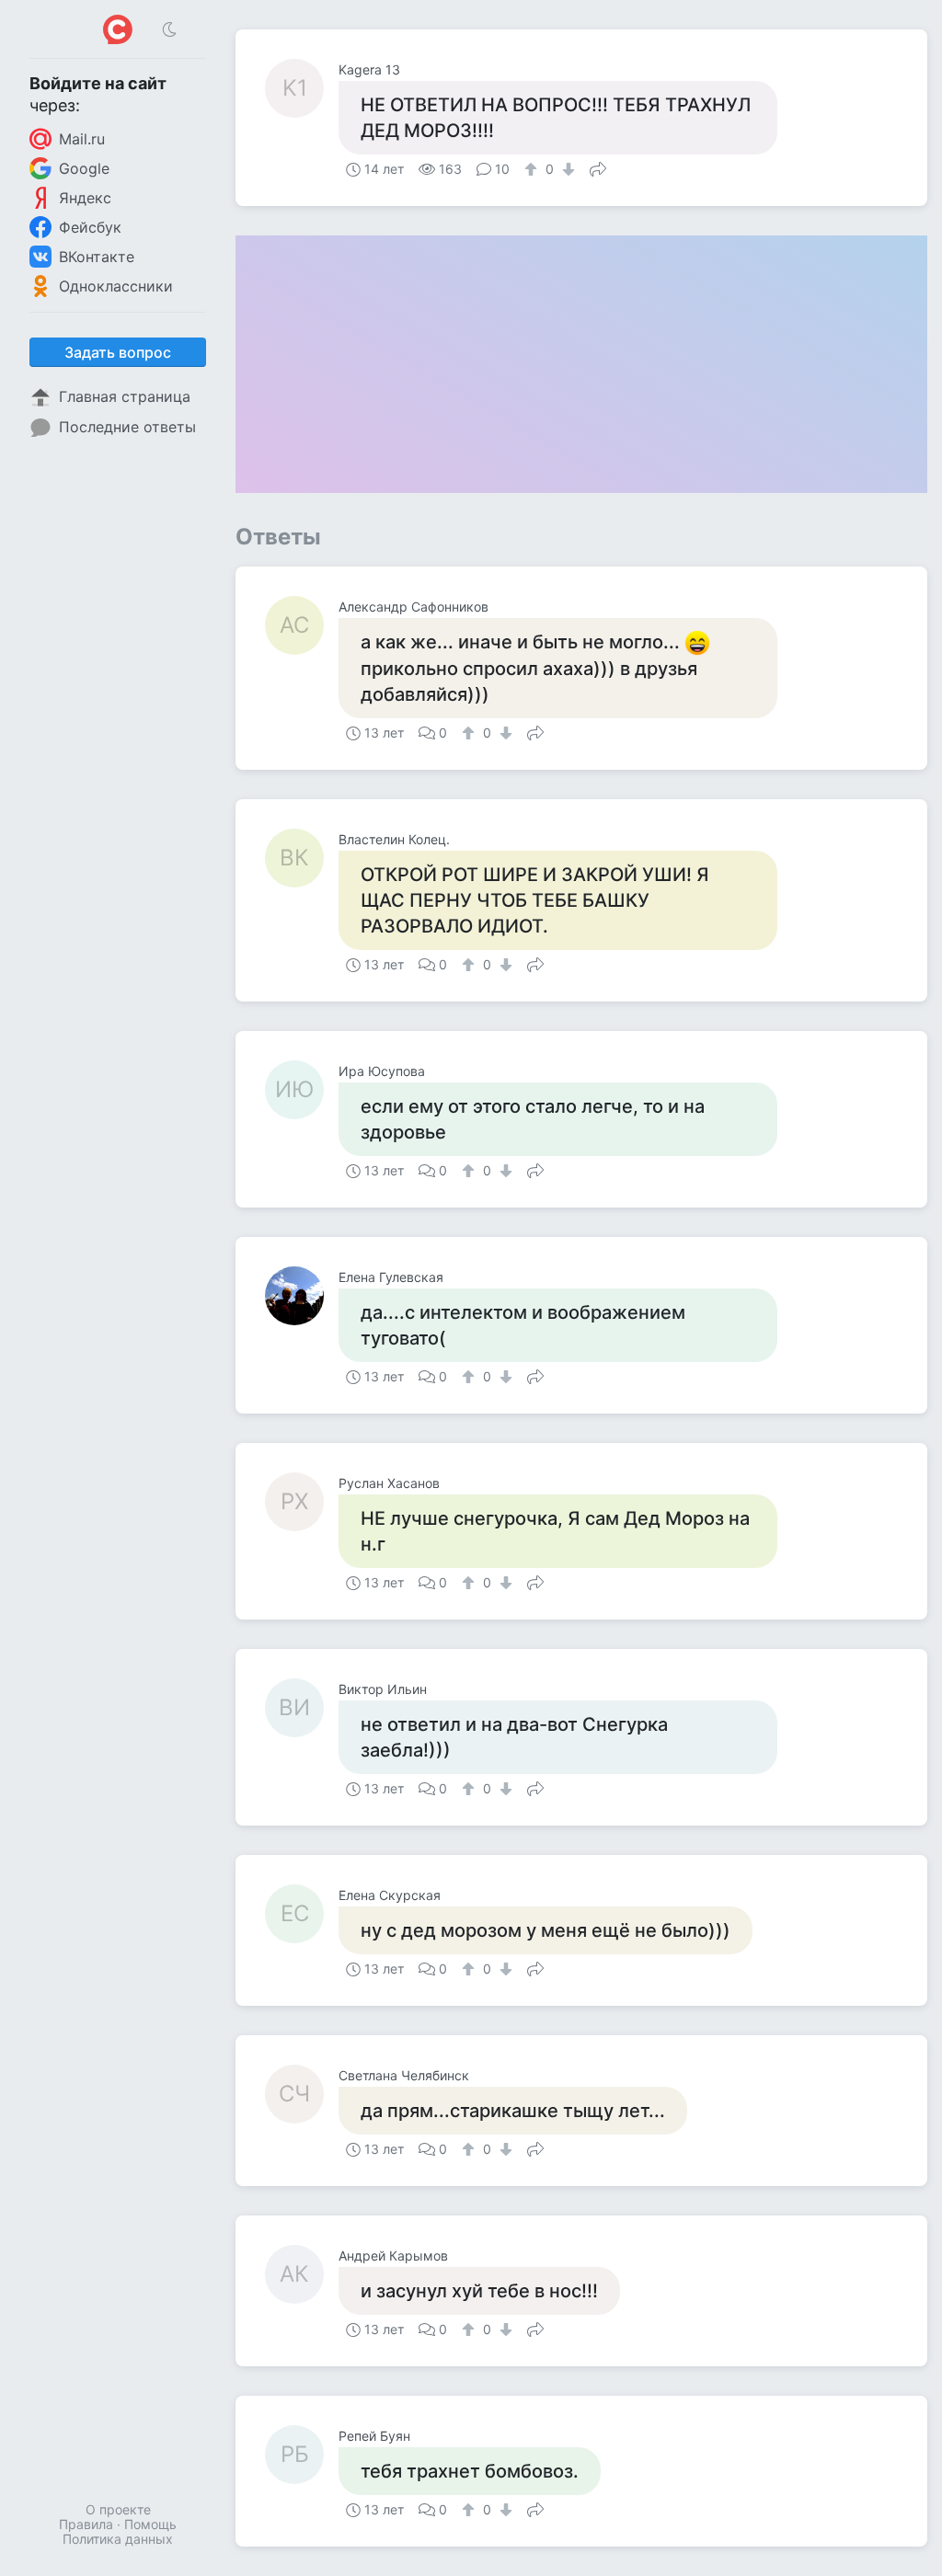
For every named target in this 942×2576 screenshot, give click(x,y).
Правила (86, 2524)
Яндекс (85, 198)
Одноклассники (116, 286)
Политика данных (118, 2539)
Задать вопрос (118, 352)
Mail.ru (82, 139)
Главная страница (125, 396)
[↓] (566, 169)
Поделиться (598, 167)
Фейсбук (90, 227)
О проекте (118, 2509)
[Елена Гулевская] (302, 1296)
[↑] (533, 169)
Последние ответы (127, 427)
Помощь (150, 2524)
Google (84, 168)
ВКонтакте (97, 257)
